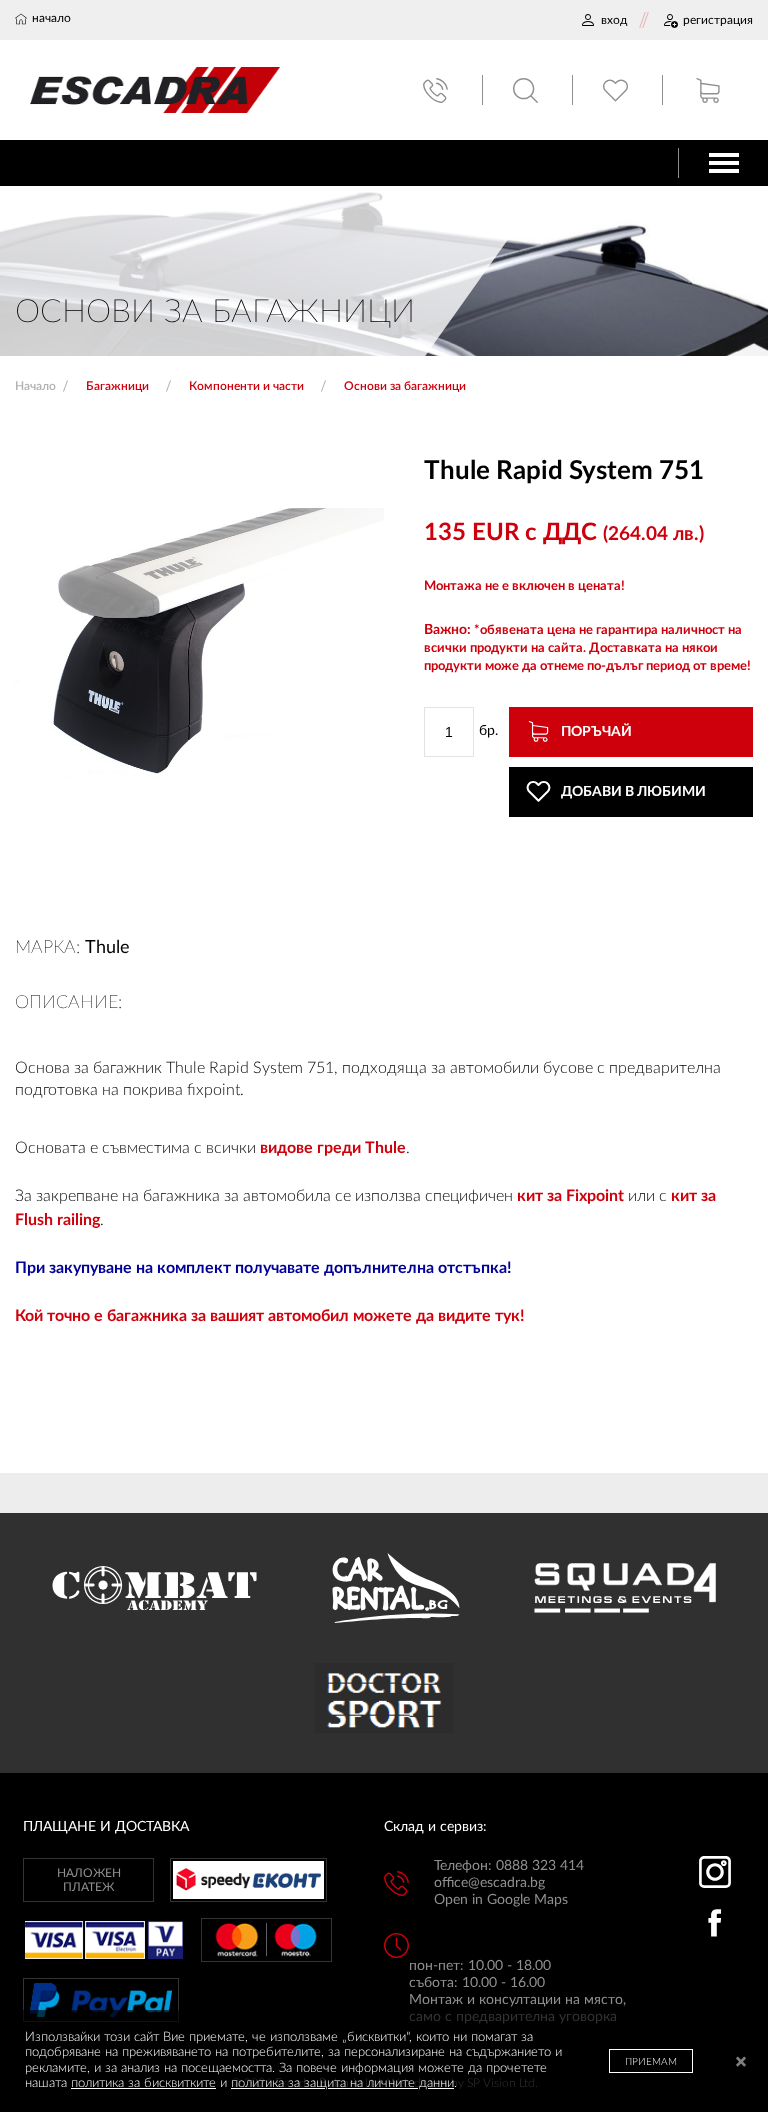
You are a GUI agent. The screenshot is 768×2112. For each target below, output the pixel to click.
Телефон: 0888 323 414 (509, 1866)
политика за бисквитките (143, 2083)
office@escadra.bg (489, 1883)
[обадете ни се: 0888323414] (438, 90)
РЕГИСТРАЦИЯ (718, 20)
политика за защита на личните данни (342, 2083)
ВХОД (614, 20)
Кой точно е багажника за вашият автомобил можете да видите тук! (270, 1316)
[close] (741, 2063)
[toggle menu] (724, 163)
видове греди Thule (333, 1148)
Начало (35, 386)
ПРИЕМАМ (651, 2062)
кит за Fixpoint (570, 1196)
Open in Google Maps (501, 1900)
